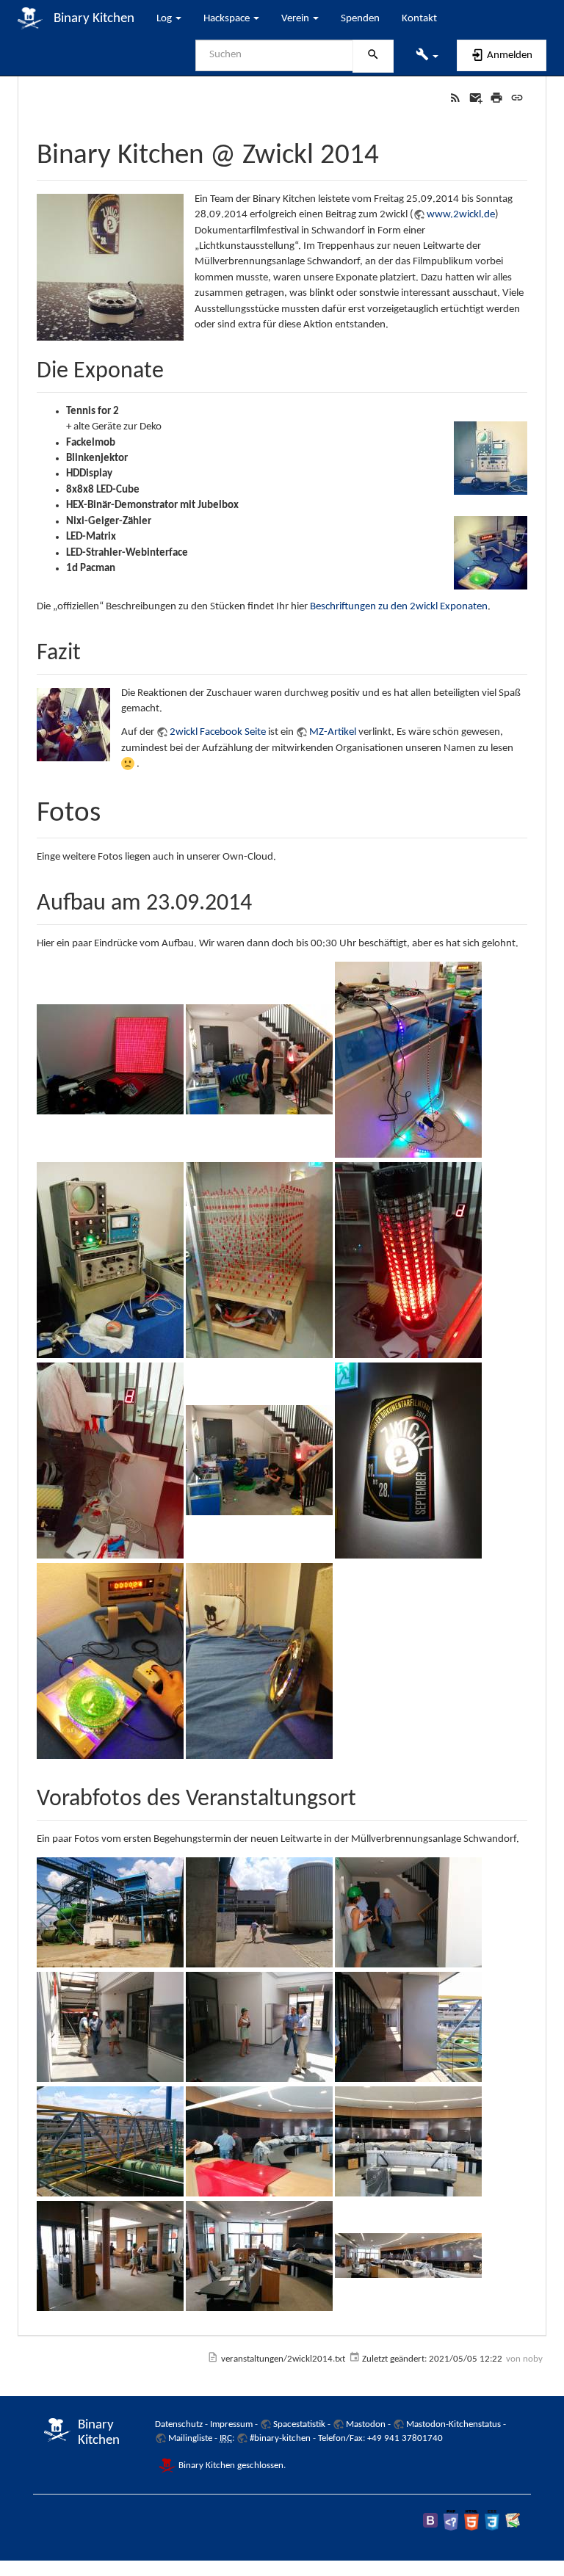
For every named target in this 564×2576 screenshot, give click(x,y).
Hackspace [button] (228, 19)
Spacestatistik (299, 2424)
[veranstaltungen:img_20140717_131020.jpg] (259, 1913)
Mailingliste (190, 2438)
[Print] (496, 98)
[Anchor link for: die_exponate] (176, 367)
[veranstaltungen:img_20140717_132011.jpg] (110, 2256)
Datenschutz (179, 2424)
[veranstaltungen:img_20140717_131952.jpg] (408, 2142)
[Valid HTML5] (471, 2520)
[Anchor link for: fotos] (115, 808)
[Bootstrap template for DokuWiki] (430, 2520)
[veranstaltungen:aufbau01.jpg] (110, 1060)
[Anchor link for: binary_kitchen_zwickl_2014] (393, 150)
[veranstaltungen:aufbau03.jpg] (408, 1060)
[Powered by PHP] (451, 2520)
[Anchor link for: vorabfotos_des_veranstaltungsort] (368, 1795)
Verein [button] (296, 19)
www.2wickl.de (461, 215)
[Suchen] (373, 57)
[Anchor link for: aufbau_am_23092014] (264, 899)
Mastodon (366, 2424)
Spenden (360, 19)
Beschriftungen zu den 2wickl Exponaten (399, 607)
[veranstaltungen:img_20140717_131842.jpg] (408, 2027)
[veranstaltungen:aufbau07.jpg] (110, 1461)
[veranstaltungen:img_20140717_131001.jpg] (110, 1913)
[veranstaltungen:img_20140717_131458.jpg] (259, 2027)
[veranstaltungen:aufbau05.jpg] (259, 1260)
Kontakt (419, 19)
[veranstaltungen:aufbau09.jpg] (408, 1461)
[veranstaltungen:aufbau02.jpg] (259, 1060)
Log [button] (165, 19)
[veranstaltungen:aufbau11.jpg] (259, 1661)
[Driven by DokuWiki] (513, 2520)
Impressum (231, 2424)
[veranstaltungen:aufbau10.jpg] (110, 1661)
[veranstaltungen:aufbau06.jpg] (408, 1260)
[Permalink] (517, 98)
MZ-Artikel (333, 732)
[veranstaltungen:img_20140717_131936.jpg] (259, 2142)
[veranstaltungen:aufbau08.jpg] (259, 1461)
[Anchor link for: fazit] (93, 649)
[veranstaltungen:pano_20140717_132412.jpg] (408, 2256)
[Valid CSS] (492, 2520)
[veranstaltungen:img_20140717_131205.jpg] (408, 1913)
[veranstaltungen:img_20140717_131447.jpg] (110, 2027)
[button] (427, 56)
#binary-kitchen (280, 2438)
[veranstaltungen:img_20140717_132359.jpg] (259, 2256)
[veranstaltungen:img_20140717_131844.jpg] (110, 2142)
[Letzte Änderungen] (455, 98)
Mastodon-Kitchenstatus (453, 2424)
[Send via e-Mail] (476, 98)
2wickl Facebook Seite (218, 732)
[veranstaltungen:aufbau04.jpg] (110, 1260)
